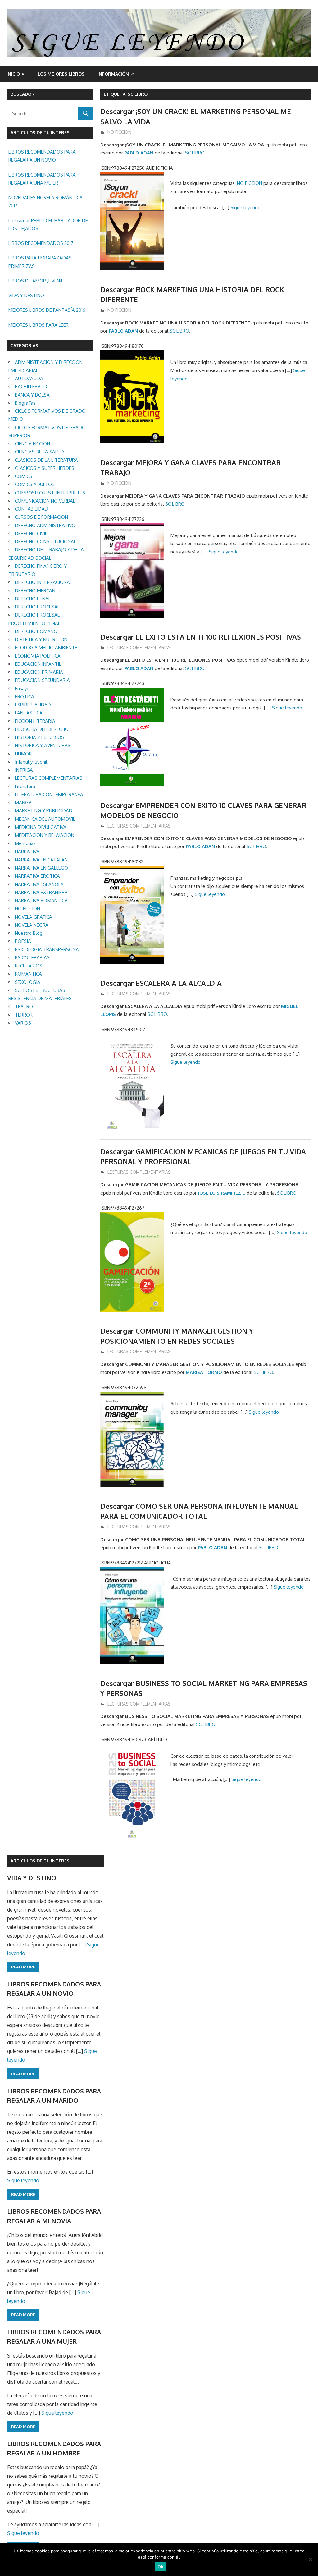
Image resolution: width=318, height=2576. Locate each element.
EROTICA (25, 697)
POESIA (23, 941)
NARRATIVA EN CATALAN (41, 860)
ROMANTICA (28, 974)
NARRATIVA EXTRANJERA (41, 892)
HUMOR (23, 754)
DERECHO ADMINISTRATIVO (45, 525)
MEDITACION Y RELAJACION (45, 835)
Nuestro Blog (29, 933)
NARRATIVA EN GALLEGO (41, 868)
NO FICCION (119, 132)
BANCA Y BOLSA (32, 395)
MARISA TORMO (204, 1372)
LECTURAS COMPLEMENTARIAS (139, 647)
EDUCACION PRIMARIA (39, 672)
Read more (23, 1967)
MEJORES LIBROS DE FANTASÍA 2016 (47, 310)
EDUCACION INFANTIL (38, 664)
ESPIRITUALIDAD (33, 705)
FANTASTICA (29, 713)
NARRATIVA (27, 852)
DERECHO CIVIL (31, 533)
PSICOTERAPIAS (32, 958)
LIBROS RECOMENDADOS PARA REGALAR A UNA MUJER (42, 179)
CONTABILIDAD (32, 509)
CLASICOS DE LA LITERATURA (46, 460)
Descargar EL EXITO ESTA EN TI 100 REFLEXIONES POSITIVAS (201, 637)
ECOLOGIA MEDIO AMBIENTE (46, 647)
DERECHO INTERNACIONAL (43, 582)
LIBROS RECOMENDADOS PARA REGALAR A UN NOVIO (42, 156)
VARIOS (23, 1023)
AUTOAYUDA (29, 378)
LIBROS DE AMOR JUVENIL (36, 281)
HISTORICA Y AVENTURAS (43, 745)
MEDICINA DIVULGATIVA (41, 827)
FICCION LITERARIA (35, 721)
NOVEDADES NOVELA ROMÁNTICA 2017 (45, 202)
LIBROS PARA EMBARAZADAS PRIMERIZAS (40, 262)
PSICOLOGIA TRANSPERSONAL (48, 950)
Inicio (13, 74)
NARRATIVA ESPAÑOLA (39, 884)
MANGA (23, 803)
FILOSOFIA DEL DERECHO (42, 729)
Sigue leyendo (245, 207)
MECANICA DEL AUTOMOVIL (45, 819)
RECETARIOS (29, 966)
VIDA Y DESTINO (26, 295)
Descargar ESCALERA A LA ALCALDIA (161, 983)
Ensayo (22, 689)
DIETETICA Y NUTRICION (41, 639)
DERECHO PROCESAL (37, 607)
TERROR (24, 1015)
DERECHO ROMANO (36, 631)
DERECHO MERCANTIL (38, 591)
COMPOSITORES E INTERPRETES (50, 493)
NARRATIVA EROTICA (37, 876)
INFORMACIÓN (113, 74)
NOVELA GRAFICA (34, 917)
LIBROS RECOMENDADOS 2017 (41, 243)
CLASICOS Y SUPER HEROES (45, 468)
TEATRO (24, 1006)
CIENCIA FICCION (32, 444)
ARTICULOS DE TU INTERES (40, 1861)
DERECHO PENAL (33, 599)
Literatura (25, 786)
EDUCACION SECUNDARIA (42, 680)
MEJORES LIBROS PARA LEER (39, 325)
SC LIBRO (195, 153)
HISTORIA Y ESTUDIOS (39, 737)
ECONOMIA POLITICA (38, 656)
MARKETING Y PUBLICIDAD (44, 811)
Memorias (25, 843)
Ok (161, 2567)
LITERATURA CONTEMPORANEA (49, 794)
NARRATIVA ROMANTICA (41, 900)
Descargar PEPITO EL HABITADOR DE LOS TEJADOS (48, 225)
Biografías (25, 403)
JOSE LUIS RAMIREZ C (222, 1193)
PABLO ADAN (139, 153)
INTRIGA (24, 770)
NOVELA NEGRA (32, 925)
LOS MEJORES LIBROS (61, 74)
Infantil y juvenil (31, 762)
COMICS (24, 476)
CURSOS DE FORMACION (41, 517)
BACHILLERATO (31, 386)
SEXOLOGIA (28, 982)
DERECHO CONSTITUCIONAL (45, 542)
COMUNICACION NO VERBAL (45, 501)
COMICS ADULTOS (35, 484)
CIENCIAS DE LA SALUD (39, 452)
